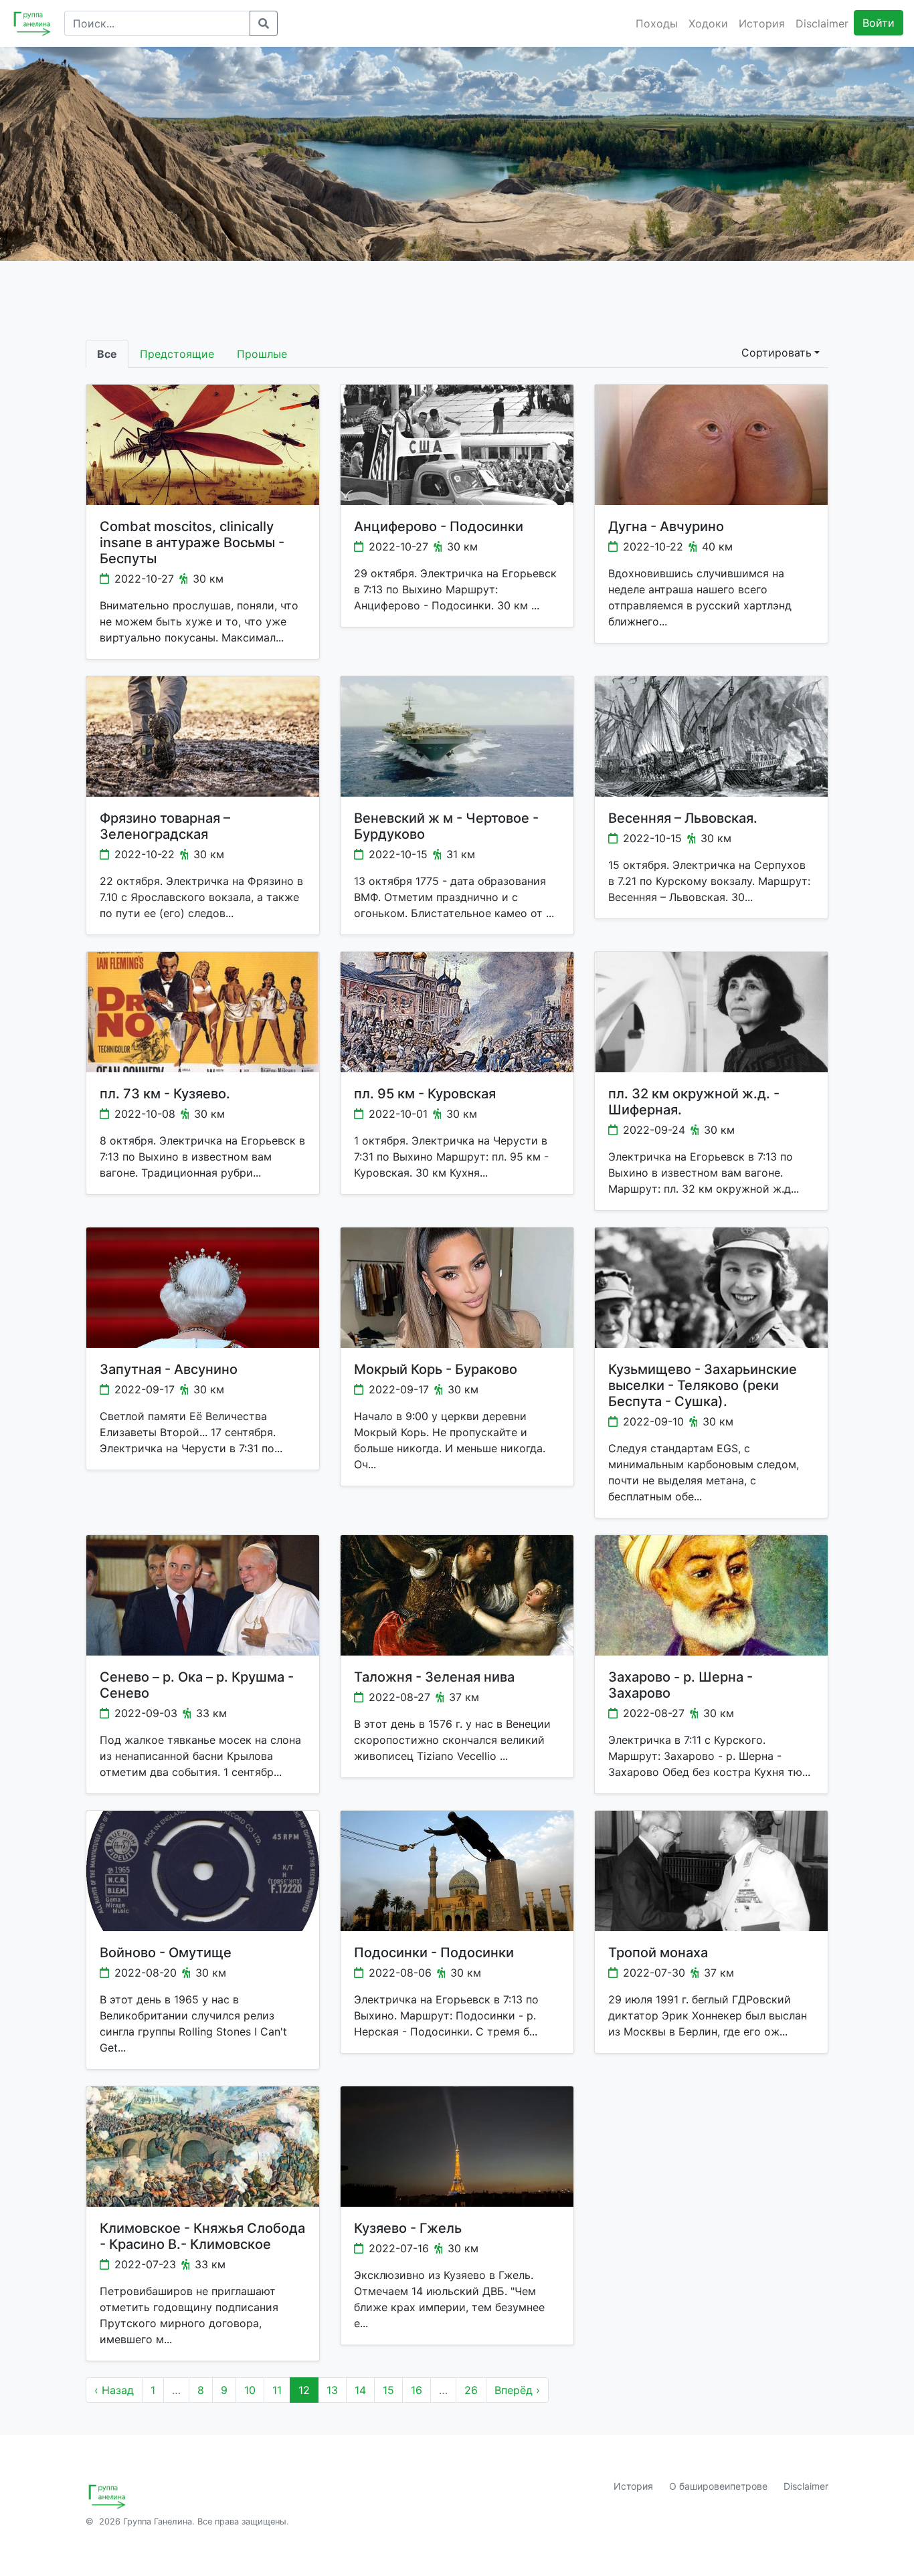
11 (277, 2390)
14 (360, 2390)
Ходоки (708, 23)
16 (417, 2390)
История (762, 23)
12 (304, 2390)
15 (388, 2390)
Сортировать (776, 353)
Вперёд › (517, 2390)
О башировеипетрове (718, 2486)
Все (107, 354)
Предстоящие (177, 354)
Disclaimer (822, 23)
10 (250, 2390)
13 (332, 2390)
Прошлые (262, 354)
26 (471, 2390)
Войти (879, 23)
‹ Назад (114, 2390)
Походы (657, 23)
